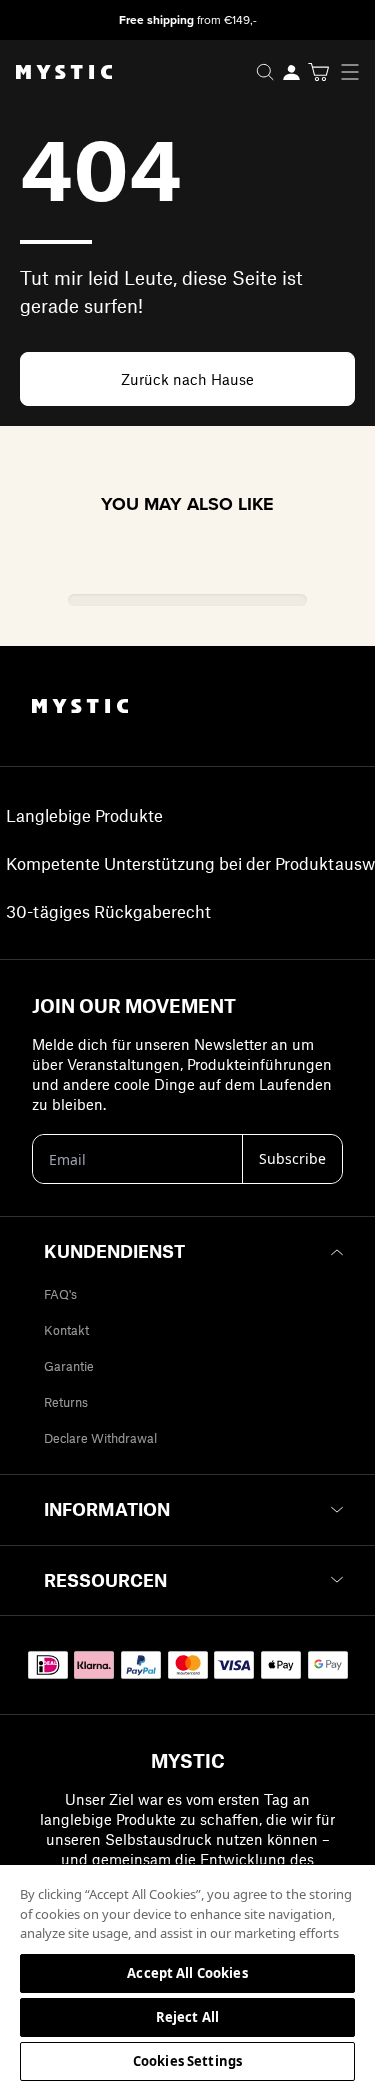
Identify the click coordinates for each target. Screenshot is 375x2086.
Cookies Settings (187, 2061)
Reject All (187, 2017)
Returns (66, 1402)
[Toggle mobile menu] (356, 72)
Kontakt (66, 1330)
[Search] (265, 72)
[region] (187, 1974)
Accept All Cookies (187, 1973)
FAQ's (60, 1294)
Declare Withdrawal (100, 1438)
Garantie (69, 1366)
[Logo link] (56, 72)
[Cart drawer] (318, 72)
